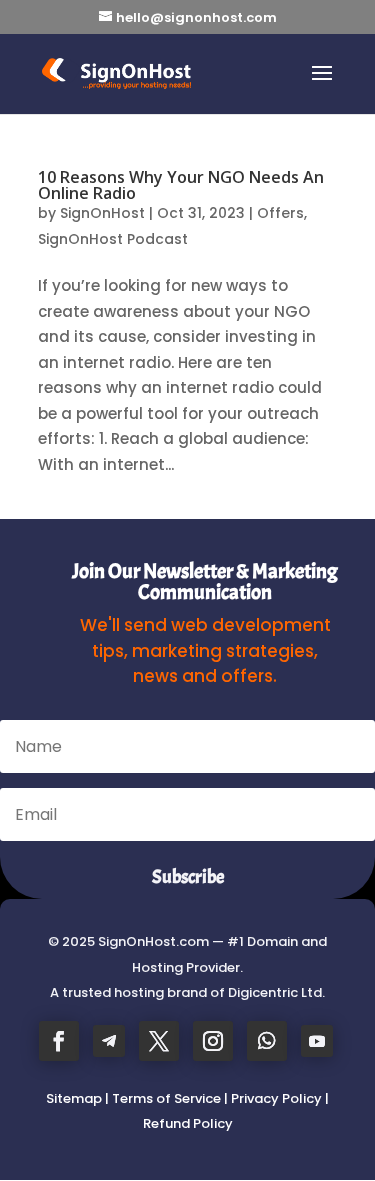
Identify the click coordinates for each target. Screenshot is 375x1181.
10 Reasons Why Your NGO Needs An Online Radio (181, 185)
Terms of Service (166, 1098)
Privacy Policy (276, 1098)
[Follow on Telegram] (109, 1041)
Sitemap (74, 1098)
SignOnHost (102, 213)
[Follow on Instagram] (213, 1041)
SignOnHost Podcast (113, 239)
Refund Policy (188, 1123)
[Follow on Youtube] (317, 1041)
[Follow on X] (159, 1041)
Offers (280, 213)
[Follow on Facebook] (59, 1041)
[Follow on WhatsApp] (267, 1041)
